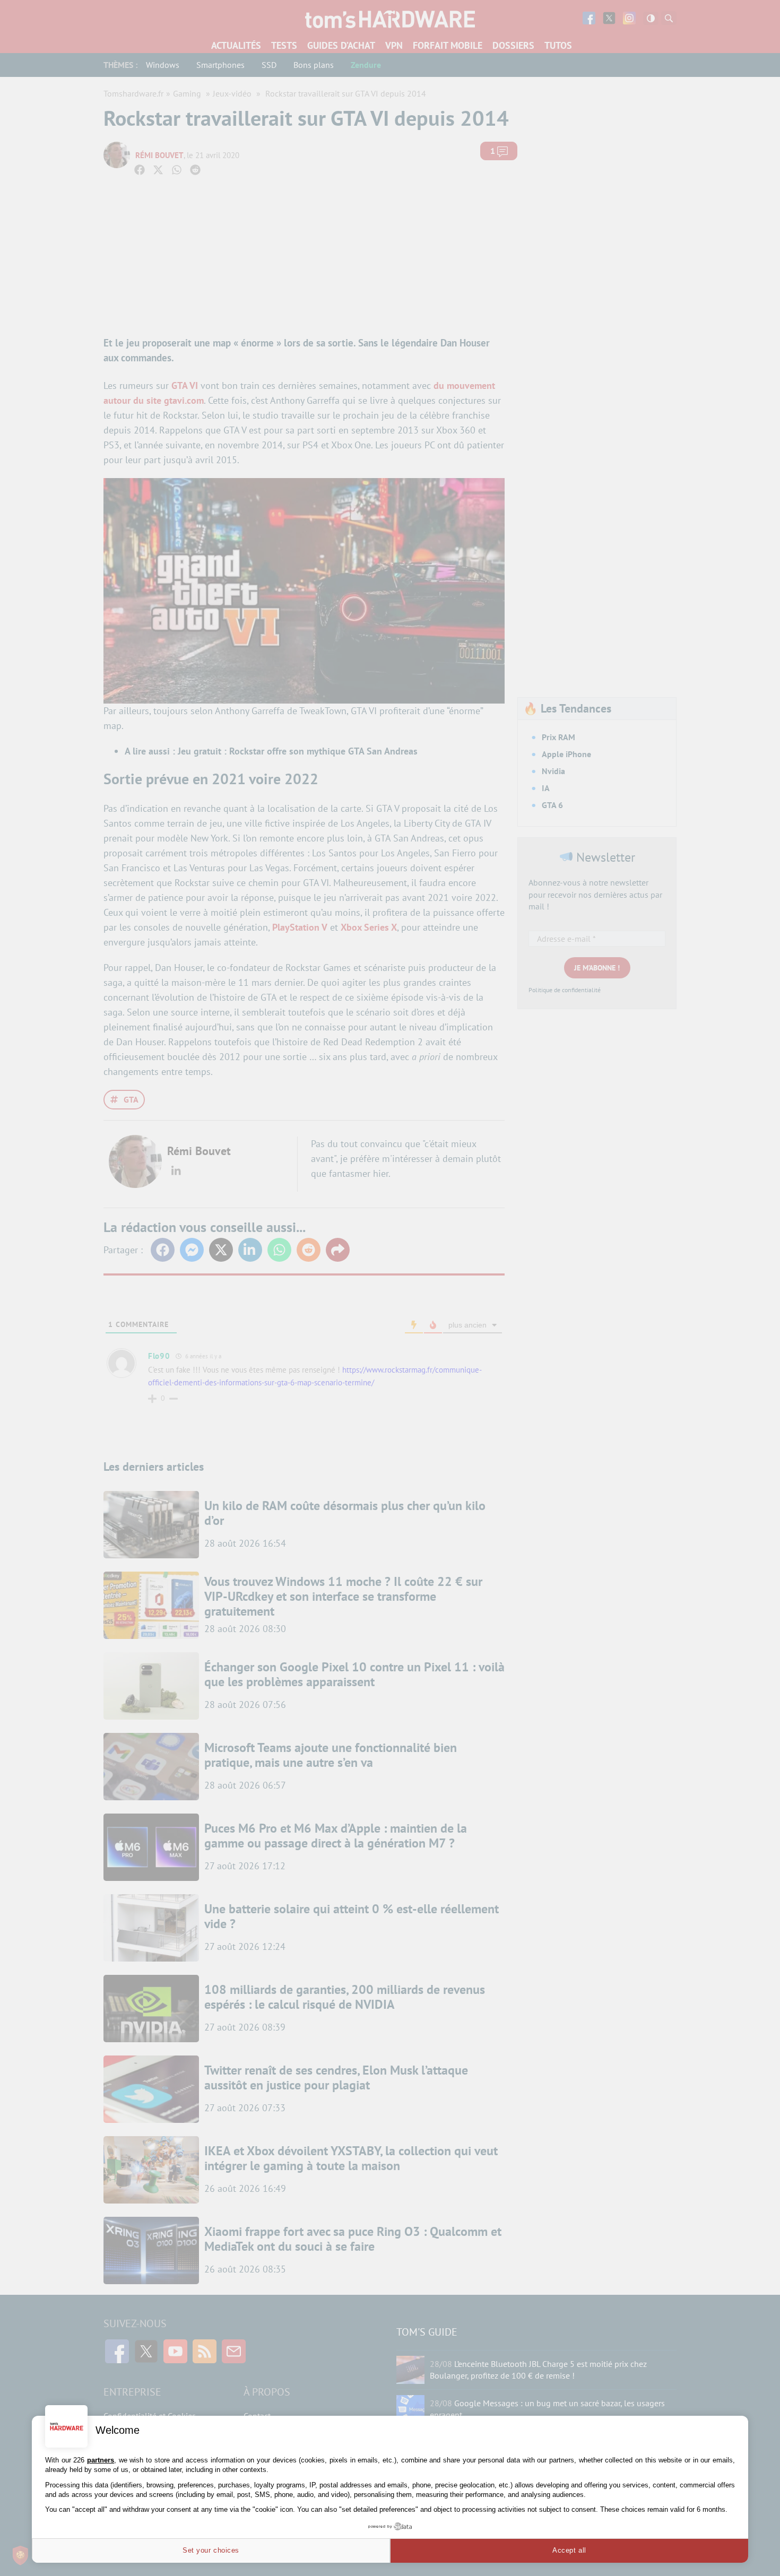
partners (101, 2460)
